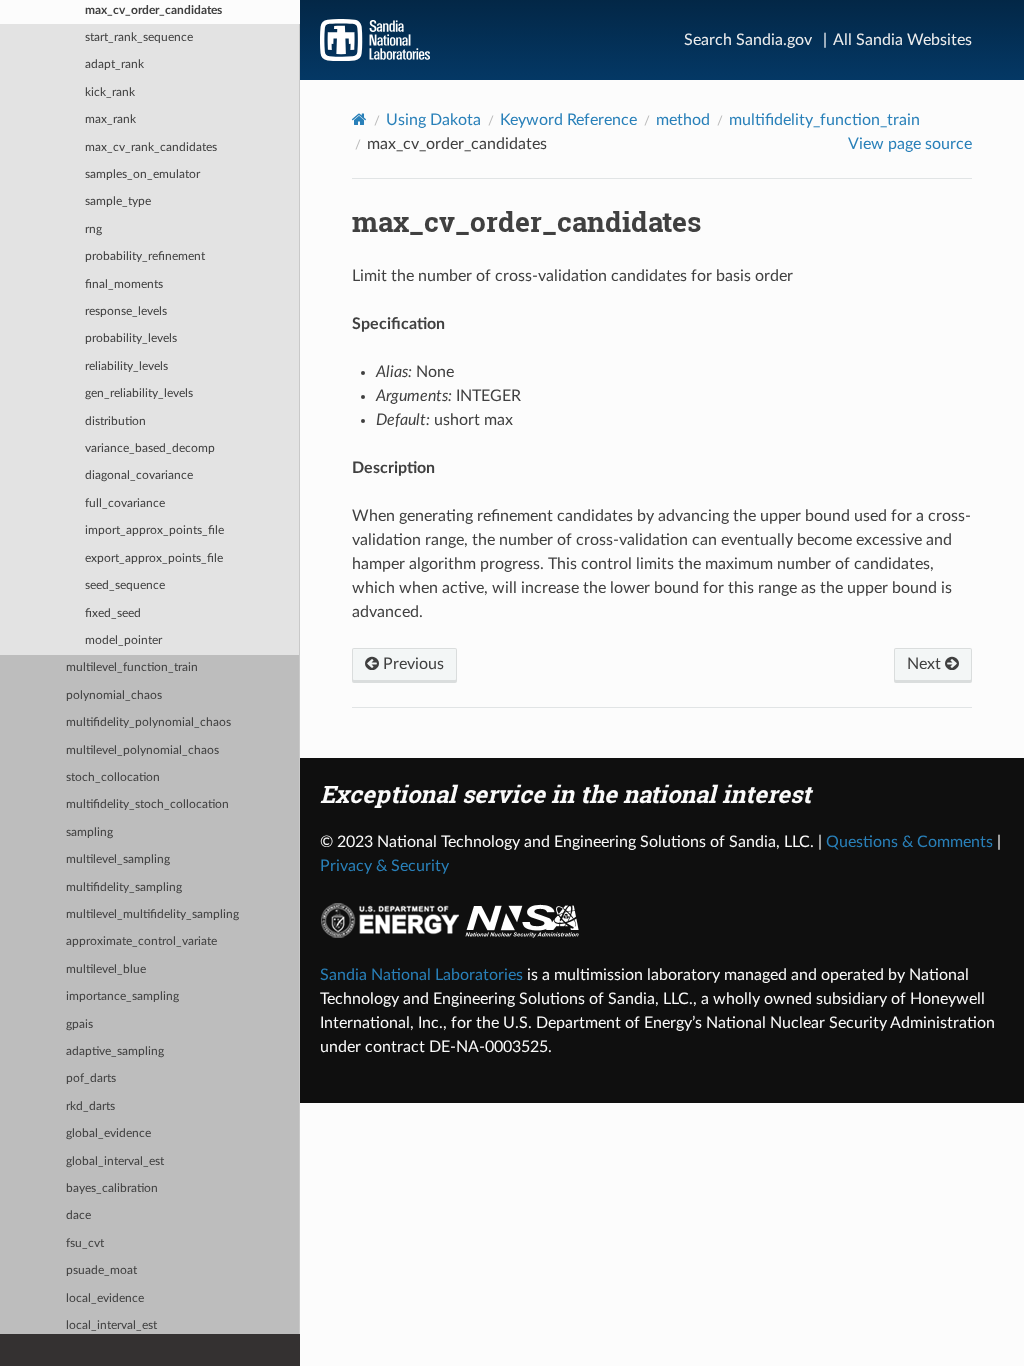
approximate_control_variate (141, 941)
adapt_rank (114, 64)
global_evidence (108, 1133)
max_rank (110, 119)
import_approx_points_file (154, 530)
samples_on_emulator (142, 174)
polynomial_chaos (114, 695)
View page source (910, 144)
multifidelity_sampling (124, 887)
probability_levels (131, 338)
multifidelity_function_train (824, 120)
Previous (411, 664)
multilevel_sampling (118, 859)
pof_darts (91, 1078)
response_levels (126, 311)
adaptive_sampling (115, 1051)
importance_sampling (122, 996)
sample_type (118, 201)
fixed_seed (113, 613)
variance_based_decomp (150, 448)
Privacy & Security (384, 866)
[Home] (359, 119)
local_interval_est (111, 1325)
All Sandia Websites (902, 40)
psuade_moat (101, 1270)
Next (926, 664)
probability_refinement (145, 256)
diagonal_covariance (139, 475)
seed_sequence (125, 585)
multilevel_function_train (132, 667)
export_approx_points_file (154, 558)
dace (78, 1215)
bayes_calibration (112, 1188)
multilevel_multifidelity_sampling (152, 914)
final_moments (124, 284)
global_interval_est (115, 1161)
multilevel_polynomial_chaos (142, 750)
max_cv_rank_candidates (151, 147)
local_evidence (105, 1298)
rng (93, 229)
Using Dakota (433, 120)
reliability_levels (126, 366)
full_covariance (125, 503)
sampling (89, 832)
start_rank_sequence (139, 37)
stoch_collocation (113, 777)
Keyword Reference (568, 120)
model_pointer (123, 640)
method (683, 120)
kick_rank (110, 92)
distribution (115, 421)
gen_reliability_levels (139, 393)
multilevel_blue (106, 969)
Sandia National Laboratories (421, 975)
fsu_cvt (85, 1243)
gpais (79, 1024)
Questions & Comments (909, 842)
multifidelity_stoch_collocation (147, 804)
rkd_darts (90, 1106)
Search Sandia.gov (748, 40)
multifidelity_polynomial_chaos (148, 722)
